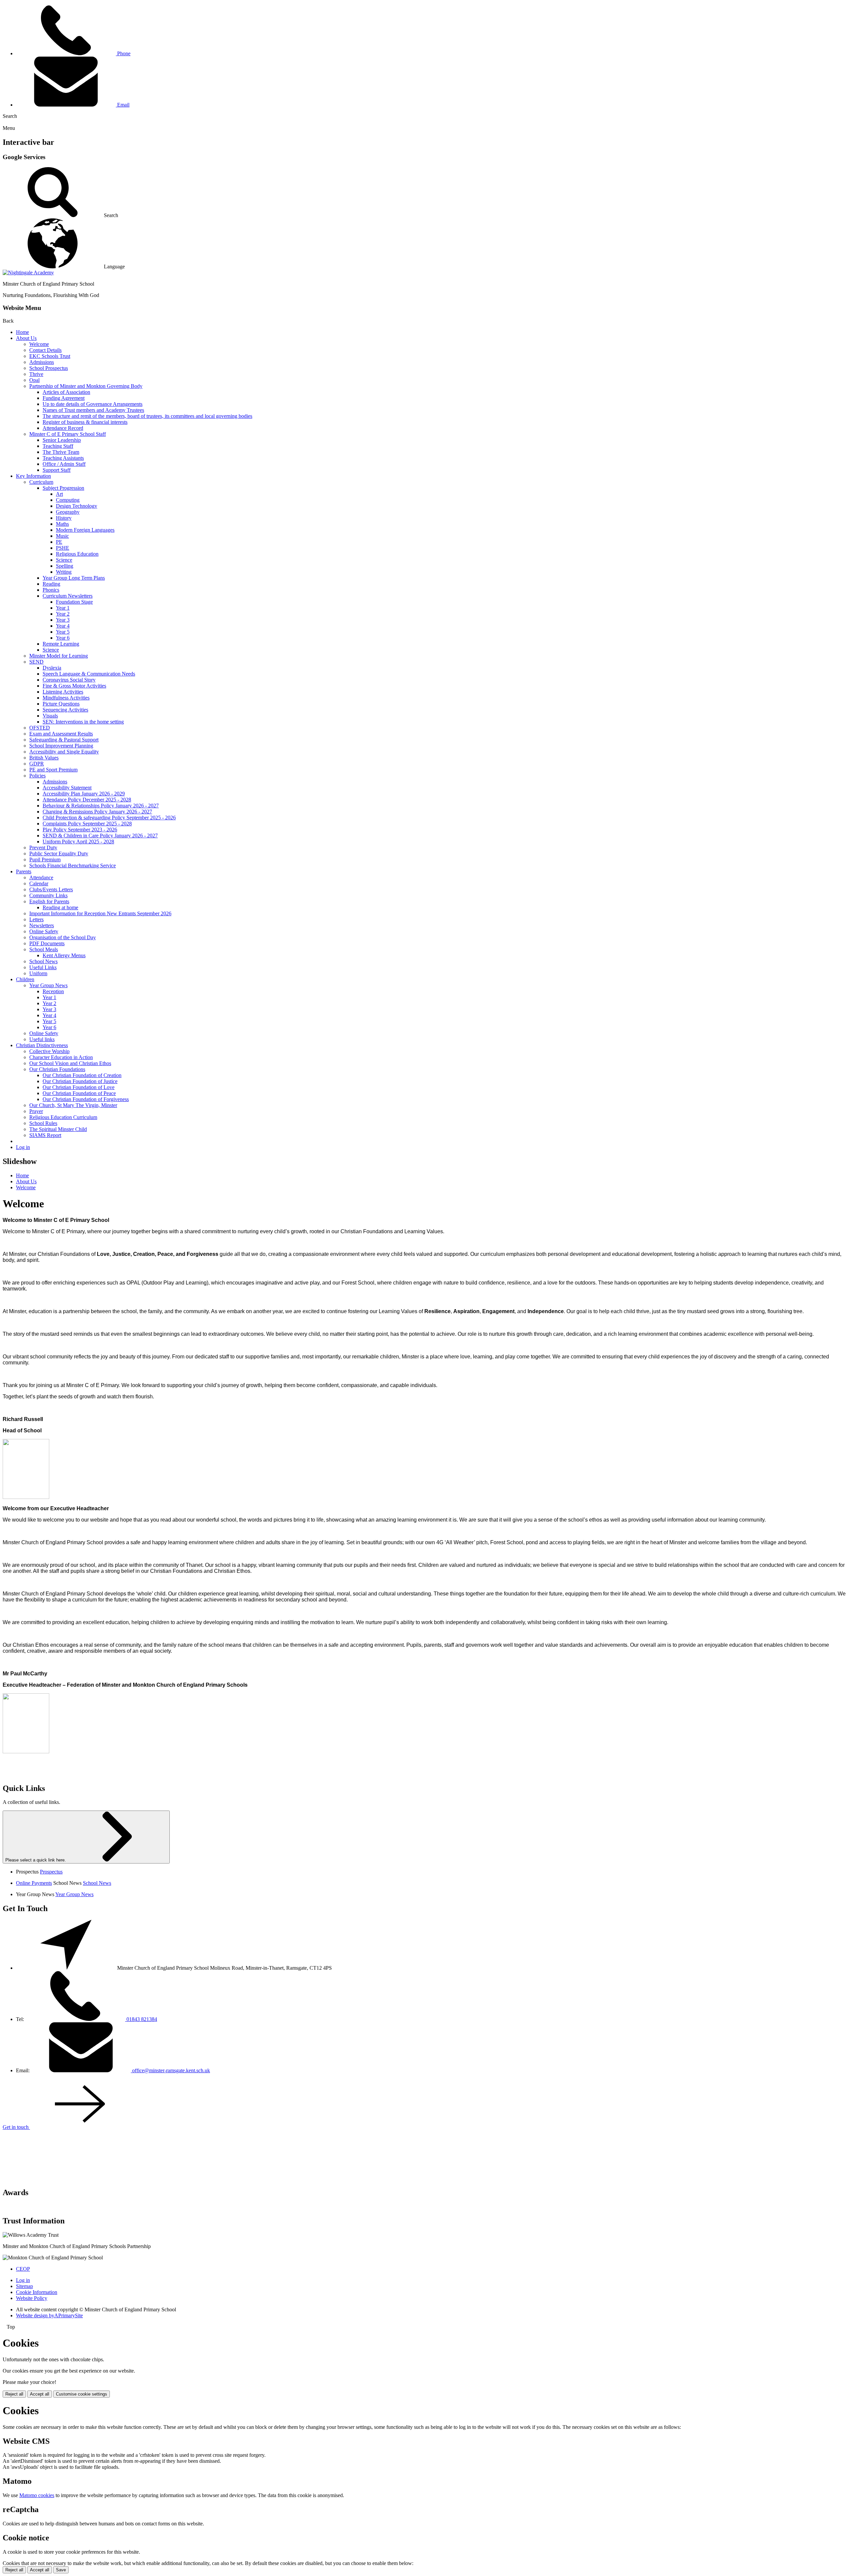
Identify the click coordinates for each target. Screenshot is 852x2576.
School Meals (44, 949)
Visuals (50, 716)
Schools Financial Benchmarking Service (73, 865)
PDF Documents (47, 943)
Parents (24, 871)
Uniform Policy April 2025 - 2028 (78, 842)
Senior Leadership (62, 440)
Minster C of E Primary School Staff (68, 434)
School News (43, 961)
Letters (36, 919)
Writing (64, 572)
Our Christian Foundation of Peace (79, 1093)
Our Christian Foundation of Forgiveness (86, 1099)
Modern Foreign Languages (85, 530)
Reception (53, 991)
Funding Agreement (64, 398)
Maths (62, 524)
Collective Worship (49, 1051)
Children (25, 979)
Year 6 (63, 638)
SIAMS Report (45, 1135)
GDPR (37, 764)
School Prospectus (49, 368)
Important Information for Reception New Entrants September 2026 (100, 913)
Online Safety (44, 931)
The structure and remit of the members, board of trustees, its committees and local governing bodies (147, 416)
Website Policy (32, 2298)
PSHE (63, 548)
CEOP (23, 2269)
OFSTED (40, 728)
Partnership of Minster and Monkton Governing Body (86, 386)
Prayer (36, 1111)
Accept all (40, 2394)
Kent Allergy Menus (64, 955)
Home (22, 332)
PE (59, 542)
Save (61, 2570)
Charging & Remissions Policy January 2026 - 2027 (97, 812)
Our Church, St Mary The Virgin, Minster (73, 1105)
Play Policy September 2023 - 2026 (80, 830)
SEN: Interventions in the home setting (83, 722)
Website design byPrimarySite (49, 2315)
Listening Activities (63, 692)
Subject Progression (63, 488)
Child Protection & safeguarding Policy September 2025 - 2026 (109, 818)
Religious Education (77, 554)
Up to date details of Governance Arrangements (93, 404)
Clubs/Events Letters (51, 889)
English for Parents (49, 901)
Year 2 (63, 614)
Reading (51, 584)
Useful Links (43, 967)
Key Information (33, 476)
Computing (68, 500)
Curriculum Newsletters (68, 596)
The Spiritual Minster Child (58, 1129)
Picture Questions (61, 704)
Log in (23, 1147)
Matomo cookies (37, 2495)
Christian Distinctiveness (42, 1045)
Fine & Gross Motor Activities (74, 686)
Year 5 (63, 632)
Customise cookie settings (82, 2394)
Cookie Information (37, 2292)
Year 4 (63, 626)
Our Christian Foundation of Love (79, 1087)
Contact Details (45, 350)
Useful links (42, 1039)
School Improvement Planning (61, 746)
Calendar (39, 883)
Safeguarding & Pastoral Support (64, 740)
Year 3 (63, 620)
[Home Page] (28, 273)
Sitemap (24, 2286)
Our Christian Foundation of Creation (82, 1075)
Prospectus (51, 1872)
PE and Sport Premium (53, 770)
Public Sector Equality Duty (59, 854)
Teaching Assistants (63, 458)
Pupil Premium (45, 859)
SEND (36, 662)
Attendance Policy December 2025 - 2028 (87, 800)
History (64, 518)
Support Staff (57, 470)
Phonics (51, 590)
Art (59, 494)
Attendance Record (63, 428)
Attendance (41, 877)
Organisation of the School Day (63, 937)
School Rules (43, 1123)
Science (64, 560)
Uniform (38, 973)
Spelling (65, 566)
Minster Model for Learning (59, 656)
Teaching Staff (58, 446)
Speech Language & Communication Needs (89, 674)
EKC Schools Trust (50, 356)
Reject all (14, 2394)
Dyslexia (52, 668)
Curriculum (41, 482)
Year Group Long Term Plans (74, 578)
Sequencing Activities (65, 710)
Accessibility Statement (67, 788)
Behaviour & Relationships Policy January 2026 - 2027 (101, 806)
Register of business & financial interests (85, 422)
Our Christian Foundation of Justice (80, 1081)
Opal (34, 380)
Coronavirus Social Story (69, 680)
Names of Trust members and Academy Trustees (93, 410)
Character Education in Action (61, 1057)
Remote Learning (61, 644)
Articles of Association (66, 392)
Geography (68, 512)
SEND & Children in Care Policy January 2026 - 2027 (100, 836)
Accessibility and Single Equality (64, 752)
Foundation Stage (74, 602)
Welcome (39, 344)
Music (62, 536)
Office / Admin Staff (64, 464)
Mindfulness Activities (66, 698)
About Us (26, 338)
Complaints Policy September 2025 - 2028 (87, 824)
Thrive (36, 374)
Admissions (42, 362)
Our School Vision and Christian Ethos (70, 1063)
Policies (37, 776)
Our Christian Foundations (57, 1069)
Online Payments (34, 1883)
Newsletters (42, 925)
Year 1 (63, 608)
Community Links (48, 895)
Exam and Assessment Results (61, 734)
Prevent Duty (43, 848)
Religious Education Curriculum (63, 1117)
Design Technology (77, 506)
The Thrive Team (61, 452)
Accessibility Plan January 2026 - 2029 (84, 794)
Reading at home (60, 907)
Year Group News (48, 985)
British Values (44, 758)
